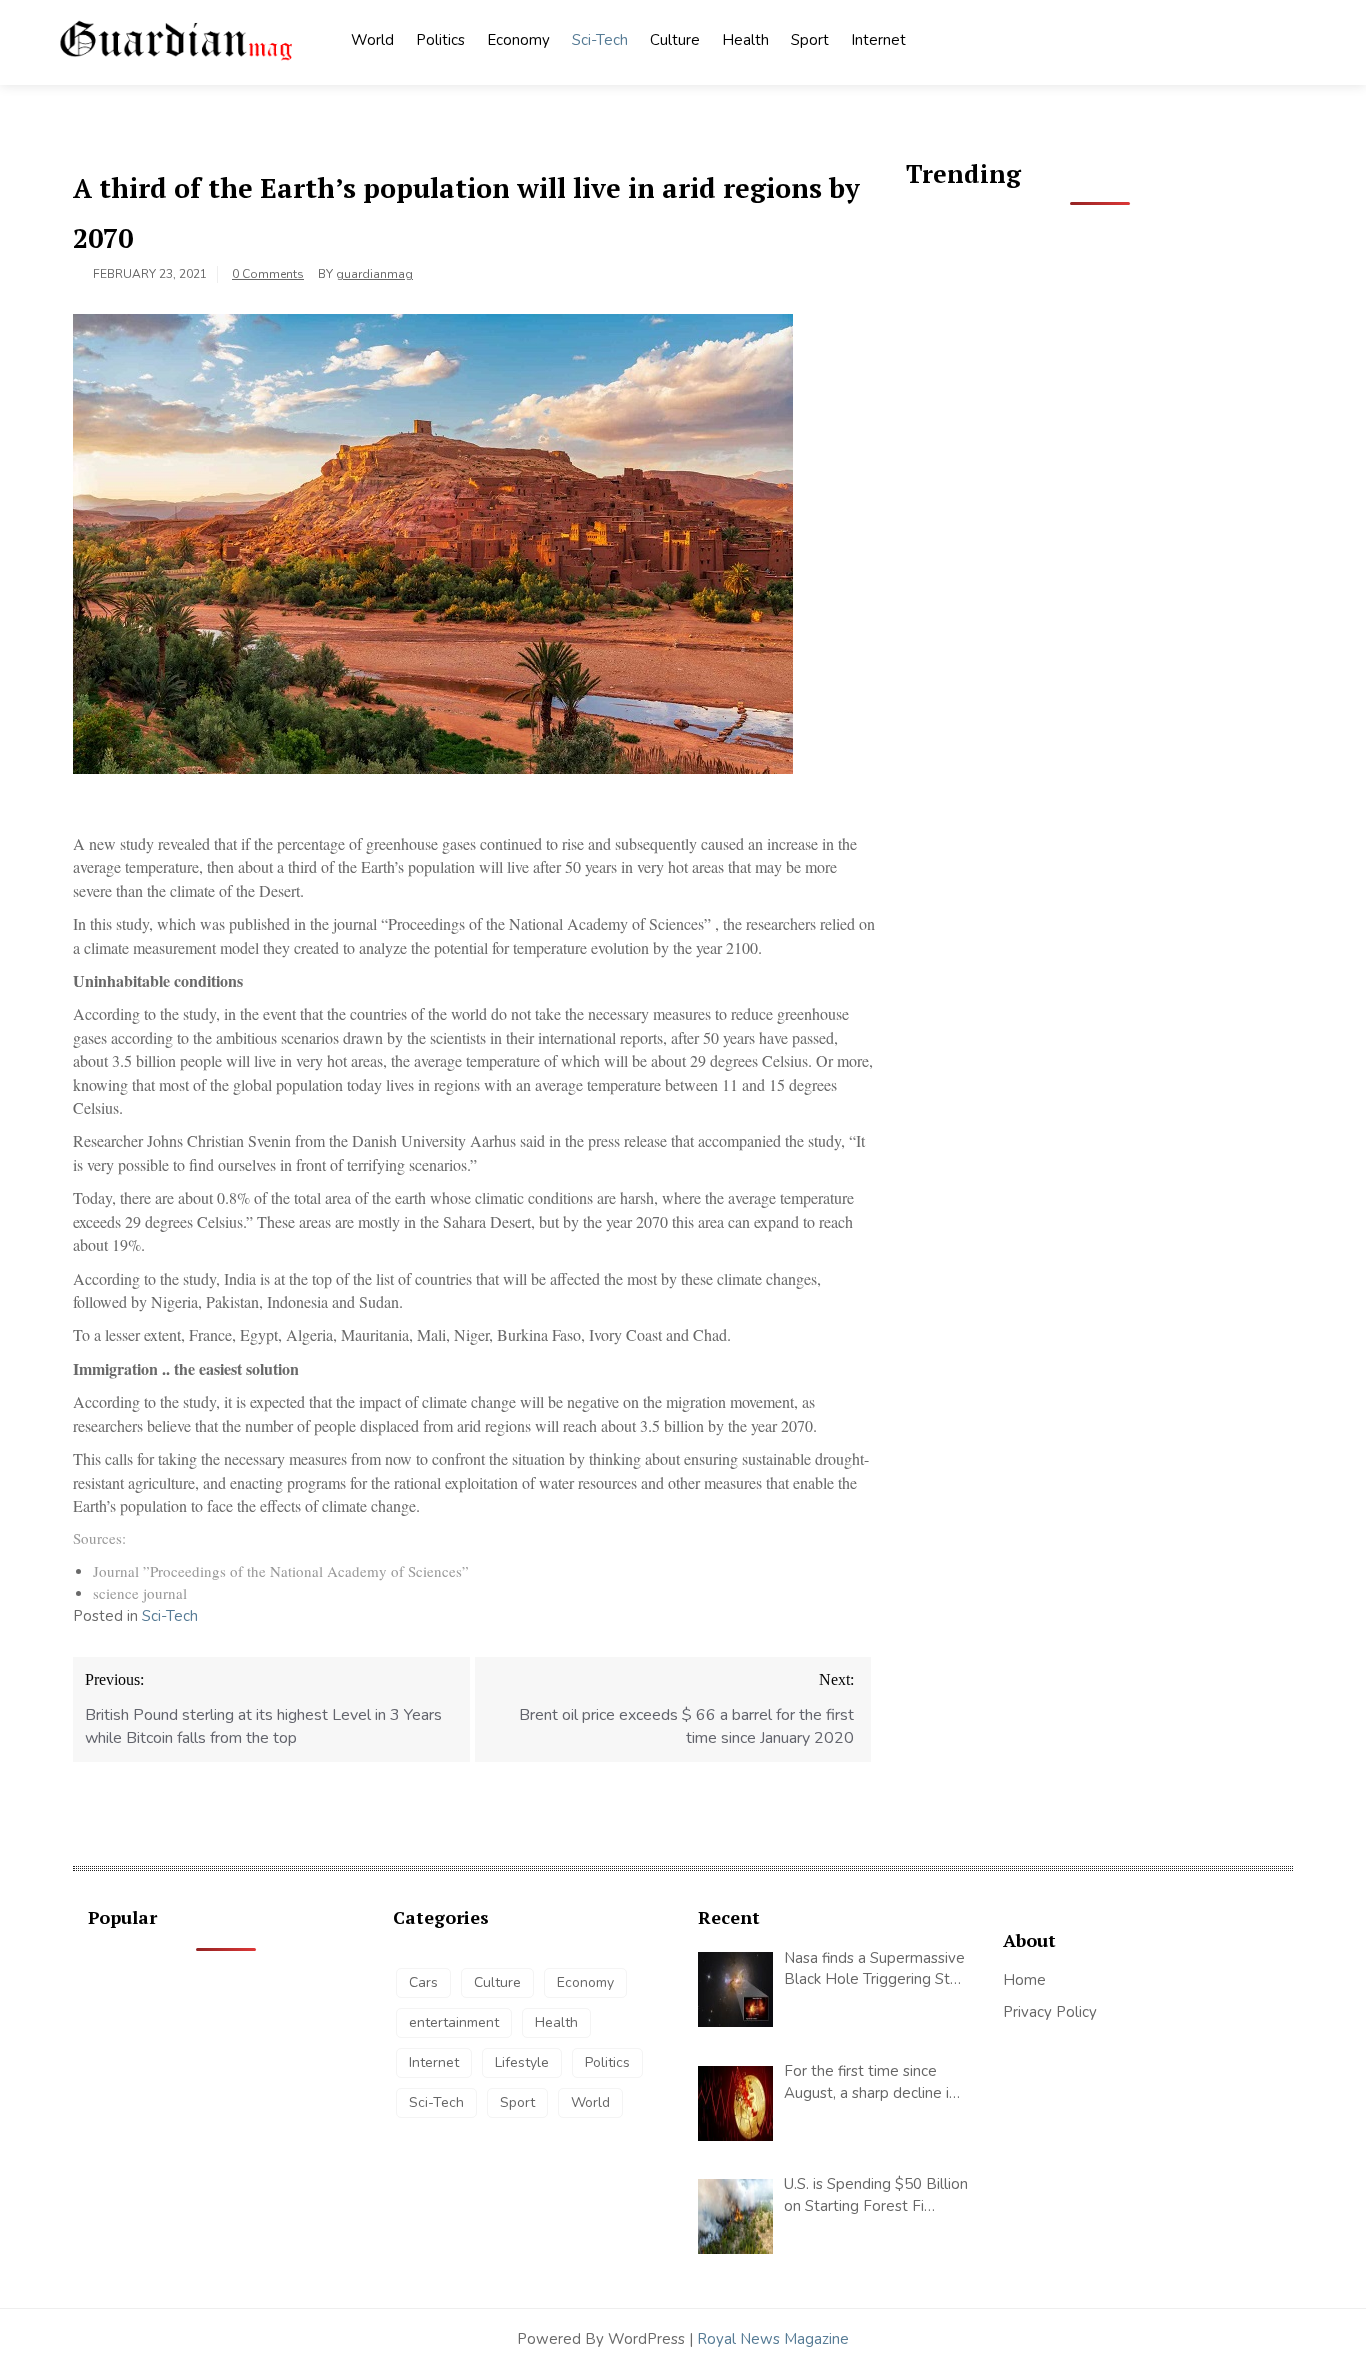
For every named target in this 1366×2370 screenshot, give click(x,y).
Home (1024, 1980)
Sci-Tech (600, 40)
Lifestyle (522, 2062)
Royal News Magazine (773, 2339)
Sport (810, 40)
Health (745, 40)
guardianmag (374, 274)
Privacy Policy (1050, 2012)
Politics (440, 40)
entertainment (454, 2022)
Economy (518, 40)
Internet (878, 40)
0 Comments (268, 274)
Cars (423, 1982)
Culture (675, 40)
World (372, 40)
